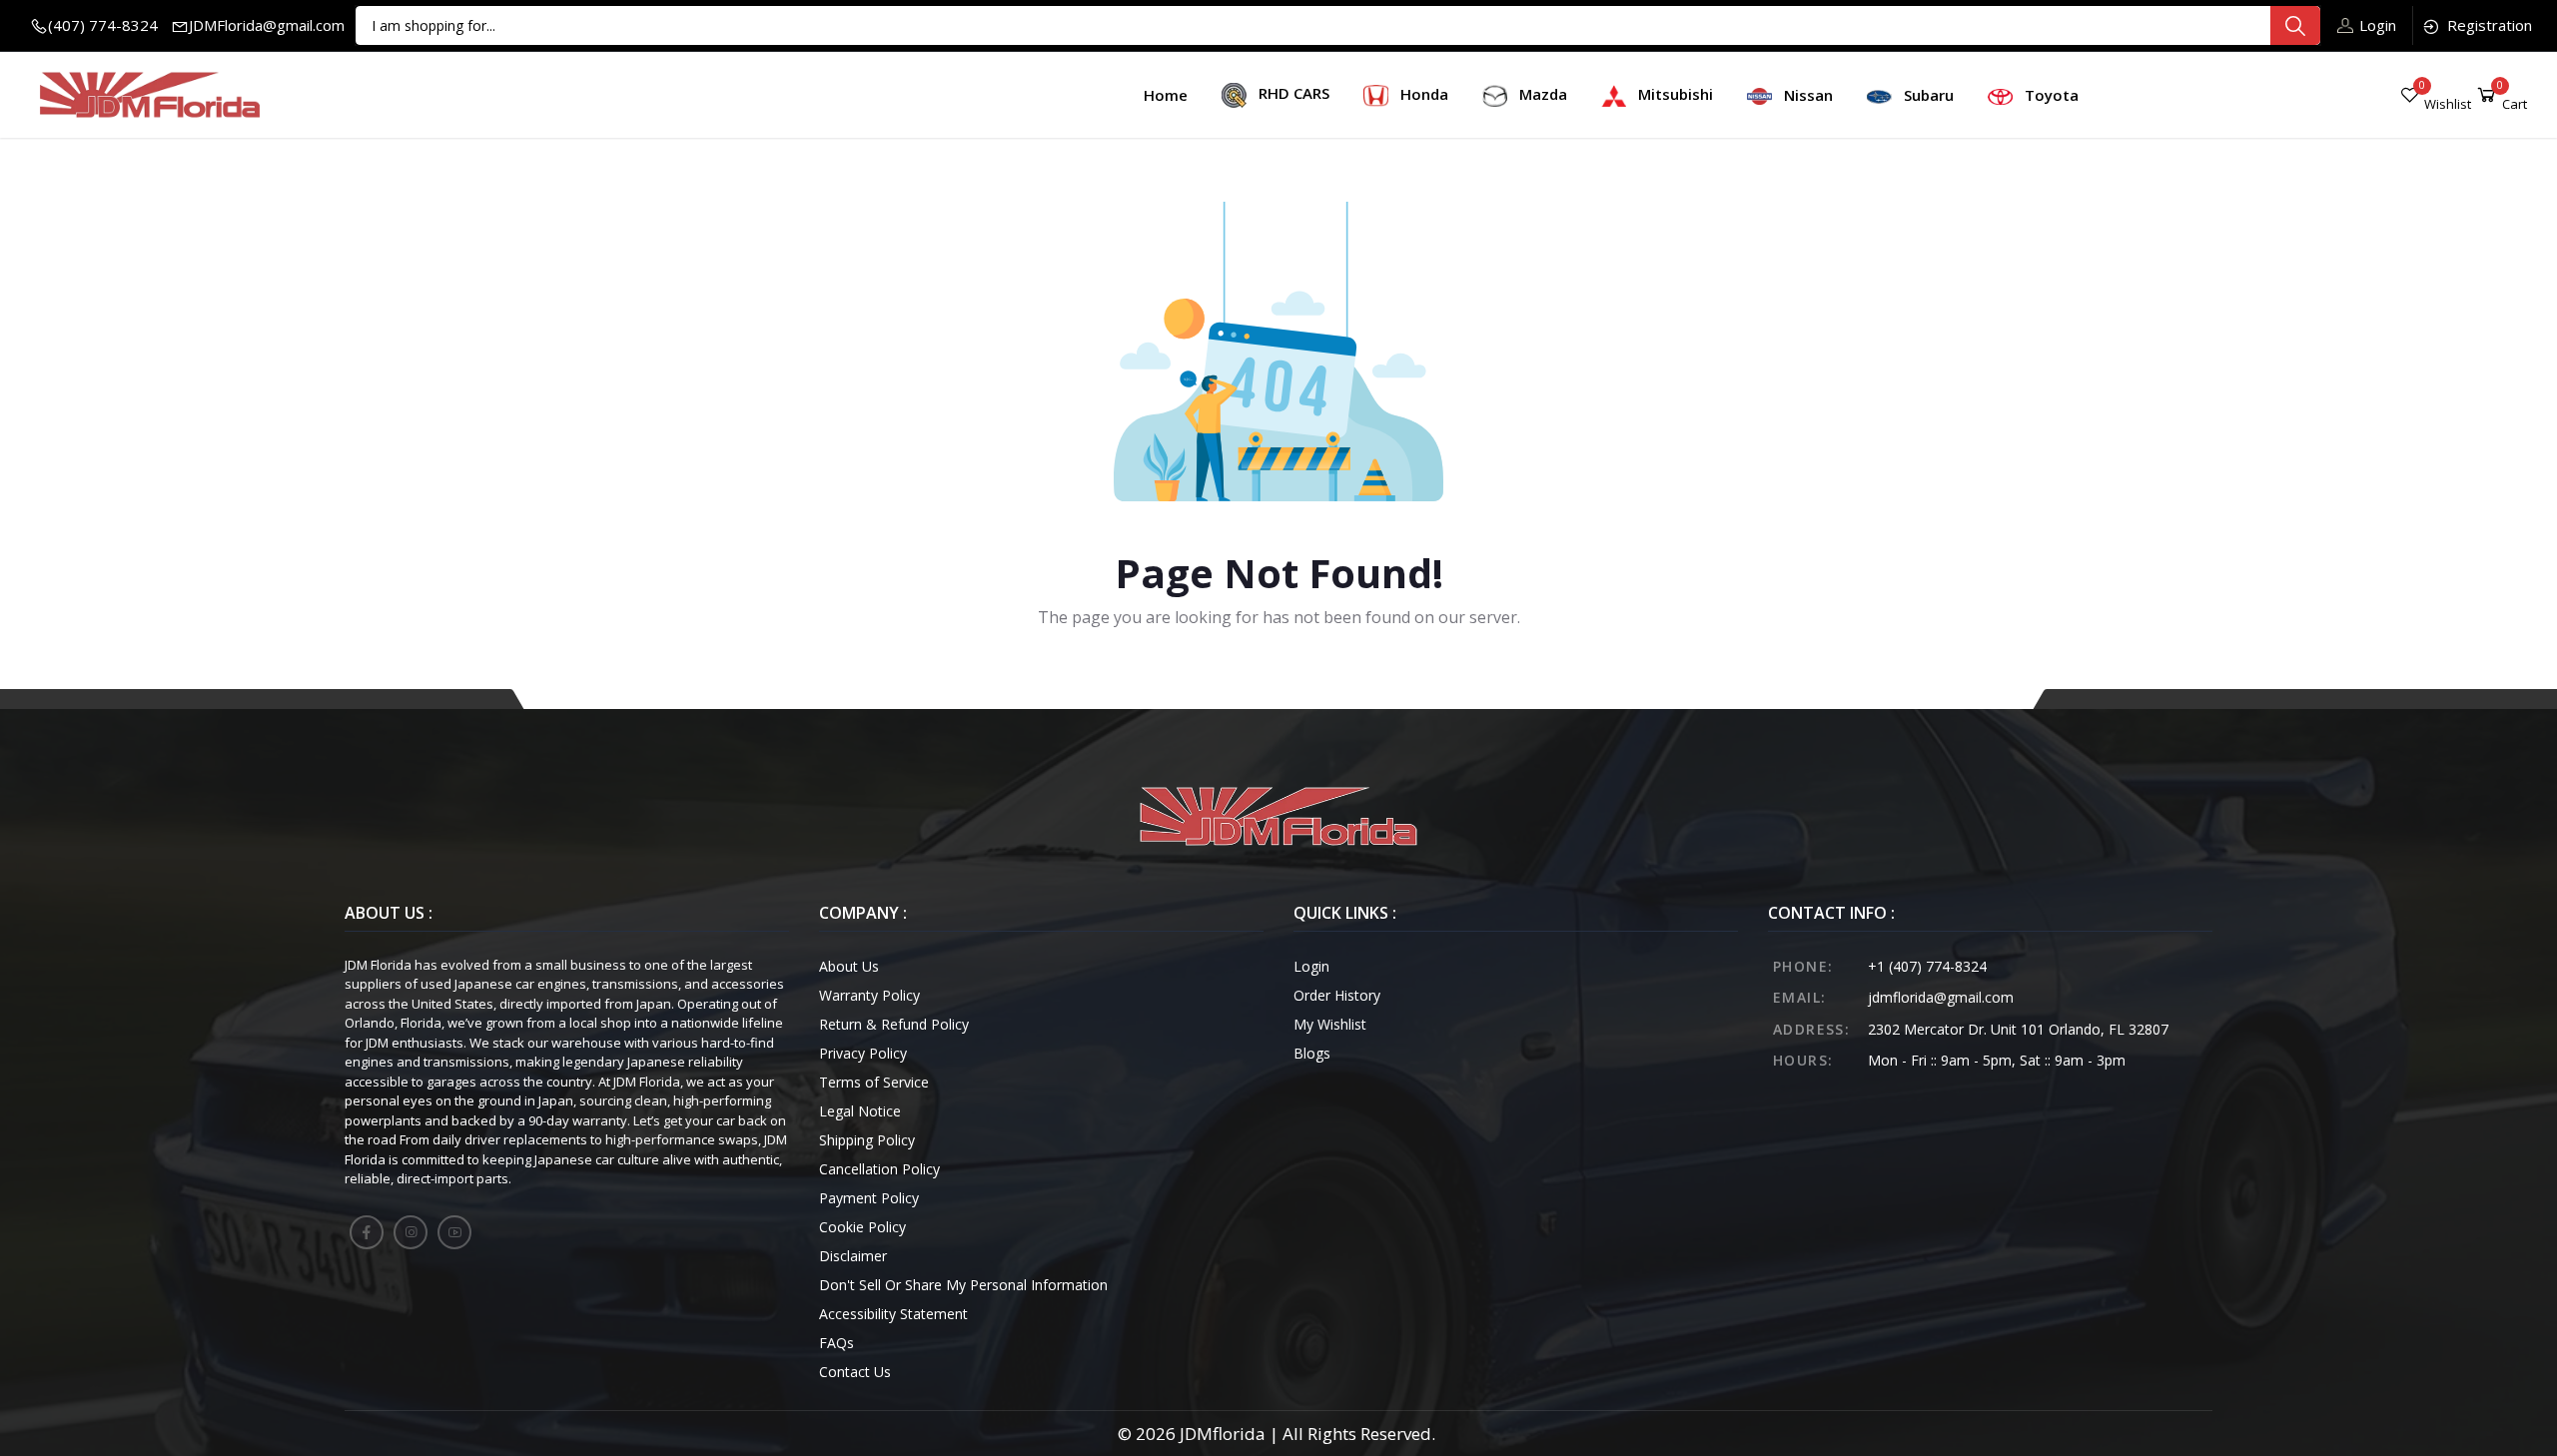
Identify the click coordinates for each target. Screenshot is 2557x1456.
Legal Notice (860, 1111)
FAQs (837, 1343)
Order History (1337, 995)
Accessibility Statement (893, 1314)
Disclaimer (853, 1256)
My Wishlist (1330, 1024)
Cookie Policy (862, 1227)
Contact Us (855, 1372)
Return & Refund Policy (894, 1024)
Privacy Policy (863, 1053)
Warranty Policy (869, 995)
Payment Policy (869, 1198)
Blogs (1312, 1053)
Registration (2490, 25)
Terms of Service (874, 1082)
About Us (849, 966)
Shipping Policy (867, 1140)
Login (2378, 25)
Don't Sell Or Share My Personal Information (963, 1285)
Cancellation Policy (879, 1169)
